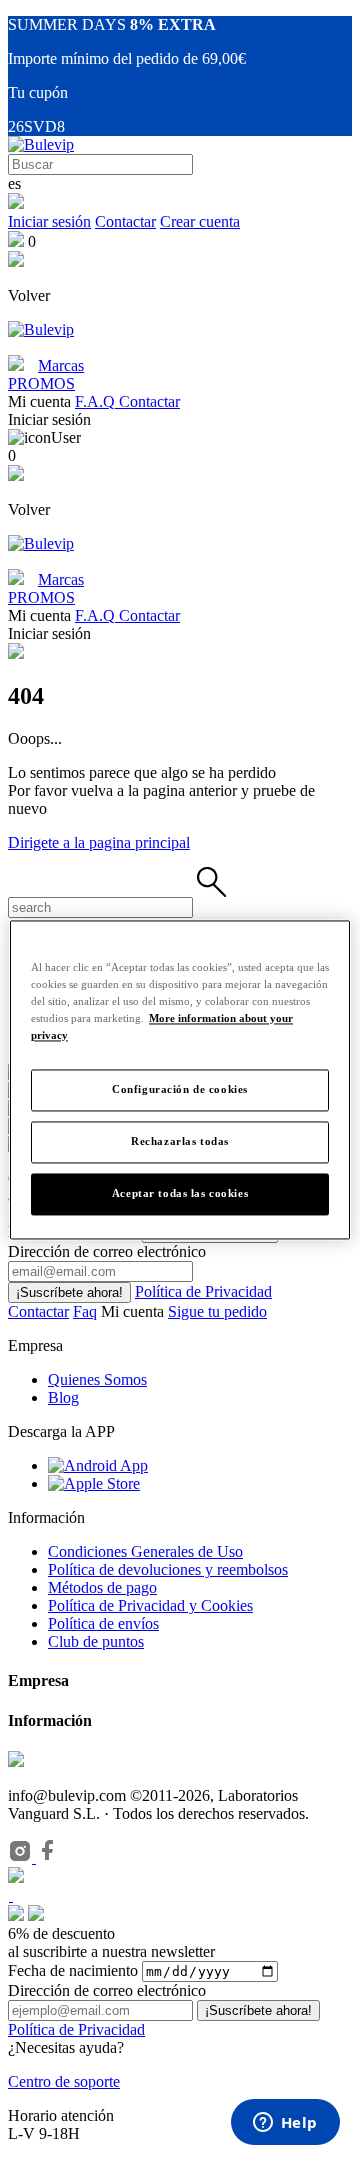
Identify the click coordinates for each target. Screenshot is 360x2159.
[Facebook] (48, 1857)
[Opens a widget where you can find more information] (285, 2124)
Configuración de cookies (180, 1089)
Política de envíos (103, 1623)
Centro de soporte (64, 2081)
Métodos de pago (102, 1587)
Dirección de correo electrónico (107, 1990)
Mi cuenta (134, 1311)
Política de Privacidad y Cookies (150, 1605)
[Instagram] (22, 1857)
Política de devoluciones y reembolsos (168, 1569)
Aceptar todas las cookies (180, 1193)
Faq (85, 1311)
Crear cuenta (200, 221)
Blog (63, 1397)
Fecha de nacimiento (73, 1970)
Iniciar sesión (49, 221)
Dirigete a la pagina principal (99, 842)
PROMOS (41, 383)
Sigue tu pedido (217, 1311)
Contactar (125, 221)
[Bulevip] (41, 144)
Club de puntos (96, 1641)
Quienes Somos (97, 1379)
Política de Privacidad (203, 1291)
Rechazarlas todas (180, 1141)
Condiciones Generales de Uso (145, 1551)
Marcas (61, 365)
